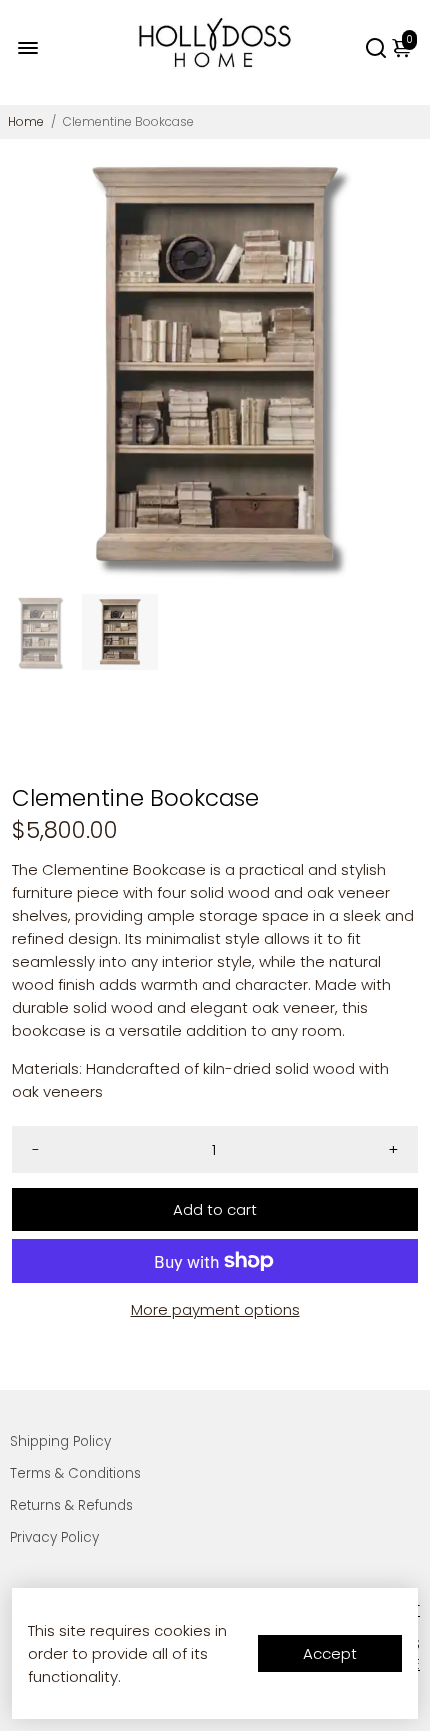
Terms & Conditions (75, 1473)
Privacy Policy (54, 1537)
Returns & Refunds (71, 1505)
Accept (330, 1653)
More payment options (215, 1309)
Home (26, 121)
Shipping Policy (60, 1441)
